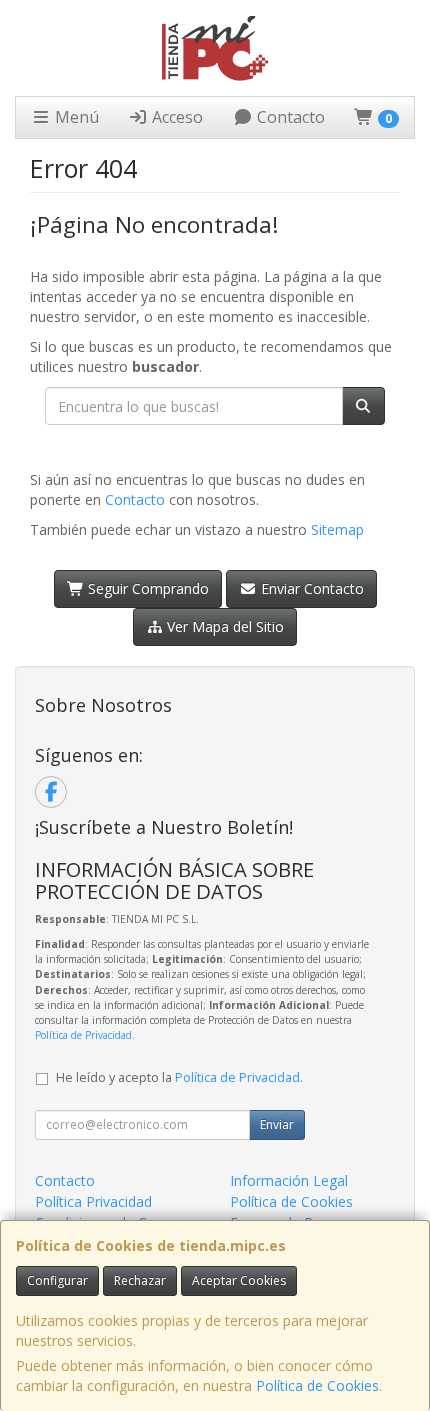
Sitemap (337, 529)
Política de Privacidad (83, 1035)
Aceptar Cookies (239, 1280)
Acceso (175, 117)
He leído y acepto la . (179, 1077)
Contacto (289, 117)
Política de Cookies (317, 1385)
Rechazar (140, 1280)
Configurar (57, 1280)
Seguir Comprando (146, 588)
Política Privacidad (93, 1201)
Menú (75, 117)
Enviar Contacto (310, 588)
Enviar (277, 1124)
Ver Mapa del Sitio (223, 626)
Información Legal (289, 1180)
